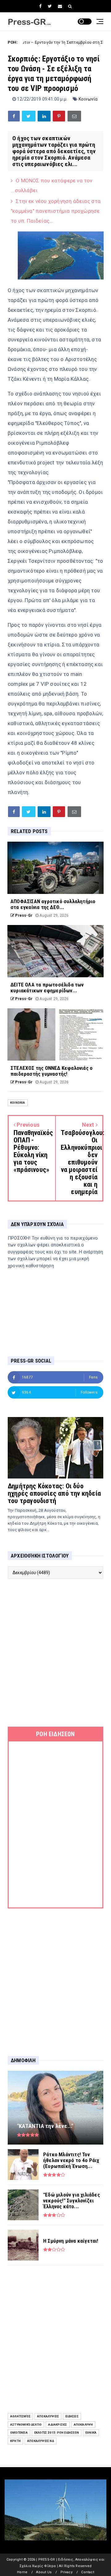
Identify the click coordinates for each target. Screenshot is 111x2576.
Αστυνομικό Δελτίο (26, 2425)
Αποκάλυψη (83, 2425)
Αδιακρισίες (58, 2425)
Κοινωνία (88, 99)
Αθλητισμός (20, 2416)
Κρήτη (15, 2441)
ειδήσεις (72, 2416)
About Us (44, 2572)
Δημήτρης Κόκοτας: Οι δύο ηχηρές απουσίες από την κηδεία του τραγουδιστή (54, 1493)
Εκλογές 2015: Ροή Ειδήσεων (57, 2433)
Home (22, 2572)
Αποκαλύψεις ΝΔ (41, 2441)
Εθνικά (91, 2433)
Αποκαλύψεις (48, 2416)
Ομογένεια (19, 2433)
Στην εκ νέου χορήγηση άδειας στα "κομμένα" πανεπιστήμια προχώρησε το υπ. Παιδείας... (56, 211)
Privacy (66, 2572)
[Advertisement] (55, 1653)
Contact (87, 2572)
